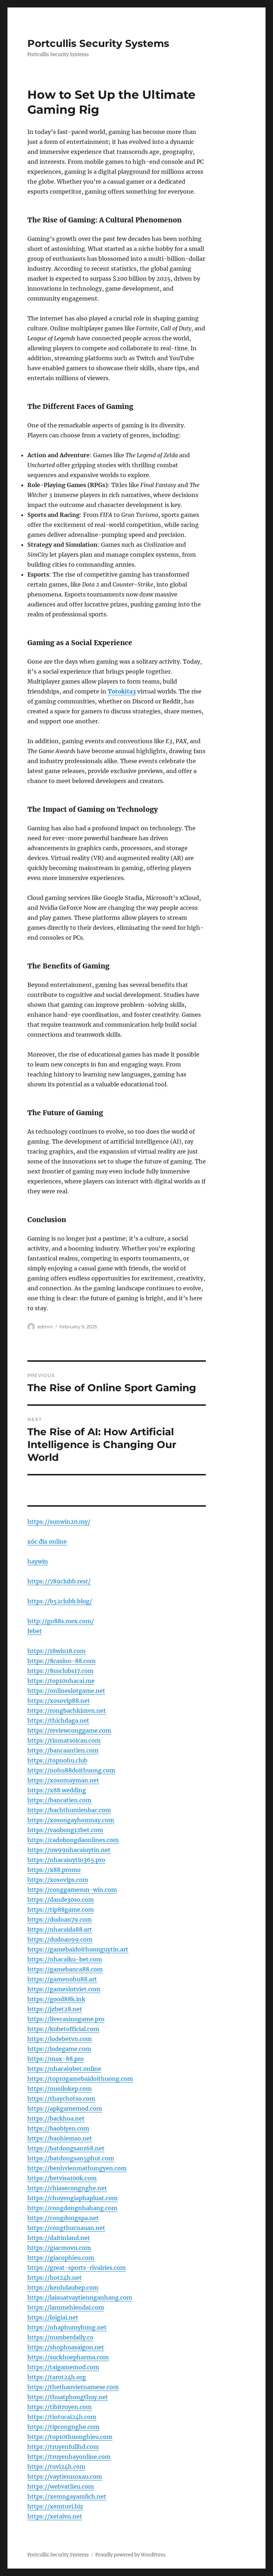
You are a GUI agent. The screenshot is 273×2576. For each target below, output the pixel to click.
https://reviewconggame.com (69, 1730)
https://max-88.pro (56, 2059)
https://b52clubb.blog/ (60, 1601)
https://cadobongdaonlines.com (73, 1840)
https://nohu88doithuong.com (71, 1770)
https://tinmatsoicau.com (64, 1740)
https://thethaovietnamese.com (73, 2387)
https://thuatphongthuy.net (68, 2397)
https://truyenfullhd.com (63, 2447)
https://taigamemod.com (63, 2367)
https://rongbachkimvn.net (67, 1711)
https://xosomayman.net (63, 1780)
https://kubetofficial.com (63, 2029)
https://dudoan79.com (60, 1919)
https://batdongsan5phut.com (71, 2158)
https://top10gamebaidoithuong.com (80, 2079)
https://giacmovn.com (59, 2248)
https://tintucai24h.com (62, 2417)
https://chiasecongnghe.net (67, 2188)
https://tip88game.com (61, 1910)
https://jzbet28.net (55, 2009)
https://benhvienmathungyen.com (77, 2168)
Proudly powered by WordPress (130, 2555)
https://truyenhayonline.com (69, 2457)
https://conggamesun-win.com (72, 1890)
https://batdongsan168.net (66, 2148)
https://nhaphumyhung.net (67, 2327)
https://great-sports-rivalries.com (77, 2268)
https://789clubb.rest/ (59, 1581)
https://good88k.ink (56, 1999)
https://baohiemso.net (60, 2138)
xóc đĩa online (47, 1541)
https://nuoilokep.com (60, 2089)
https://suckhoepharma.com (68, 2357)
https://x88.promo (54, 1870)
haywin (38, 1561)
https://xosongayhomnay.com (71, 1820)
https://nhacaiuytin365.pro (66, 1860)
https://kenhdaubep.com (63, 2288)
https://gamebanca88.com (65, 1969)
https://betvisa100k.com (62, 2178)
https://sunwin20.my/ (59, 1522)
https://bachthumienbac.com (69, 1810)
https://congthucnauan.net (66, 2228)
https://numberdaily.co (60, 2337)
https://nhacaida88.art (60, 1929)
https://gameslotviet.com (64, 1989)
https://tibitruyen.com (60, 2407)
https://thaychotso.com (61, 2099)
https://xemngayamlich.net (67, 2496)
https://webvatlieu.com (61, 2486)
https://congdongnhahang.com (72, 2208)
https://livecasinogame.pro (66, 2019)
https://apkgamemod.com (65, 2108)
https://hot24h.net (55, 2278)
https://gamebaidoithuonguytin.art (78, 1949)
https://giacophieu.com (61, 2258)
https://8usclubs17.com (60, 1671)
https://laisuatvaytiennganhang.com (80, 2297)
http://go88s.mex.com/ (61, 1621)
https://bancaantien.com (63, 1750)
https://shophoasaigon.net (66, 2347)
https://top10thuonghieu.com (70, 2437)
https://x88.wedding (57, 1790)
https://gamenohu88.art (62, 1979)
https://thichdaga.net (58, 1721)
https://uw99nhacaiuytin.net (69, 1850)
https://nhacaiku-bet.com (65, 1959)
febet (35, 1631)
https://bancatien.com (59, 1800)
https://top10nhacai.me (61, 1681)
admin (45, 1327)
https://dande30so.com (61, 1900)
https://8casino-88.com (61, 1661)
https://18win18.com (57, 1651)
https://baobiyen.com (58, 2128)
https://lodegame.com (59, 2049)
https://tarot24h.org (57, 2377)
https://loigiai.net (53, 2317)
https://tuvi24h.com (56, 2467)
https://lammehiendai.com (66, 2307)
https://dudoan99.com (60, 1939)
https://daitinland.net (59, 2238)
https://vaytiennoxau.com (65, 2477)
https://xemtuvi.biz (55, 2506)
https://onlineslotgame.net (66, 1691)
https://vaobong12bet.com (65, 1830)
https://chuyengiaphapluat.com (73, 2198)
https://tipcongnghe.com (63, 2427)
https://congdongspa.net (63, 2218)
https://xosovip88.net (59, 1701)
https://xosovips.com (58, 1880)
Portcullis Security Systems (98, 43)
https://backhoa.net (56, 2118)
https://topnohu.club (57, 1760)
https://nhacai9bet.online (64, 2069)
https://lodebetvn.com (60, 2039)
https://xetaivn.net (55, 2516)
